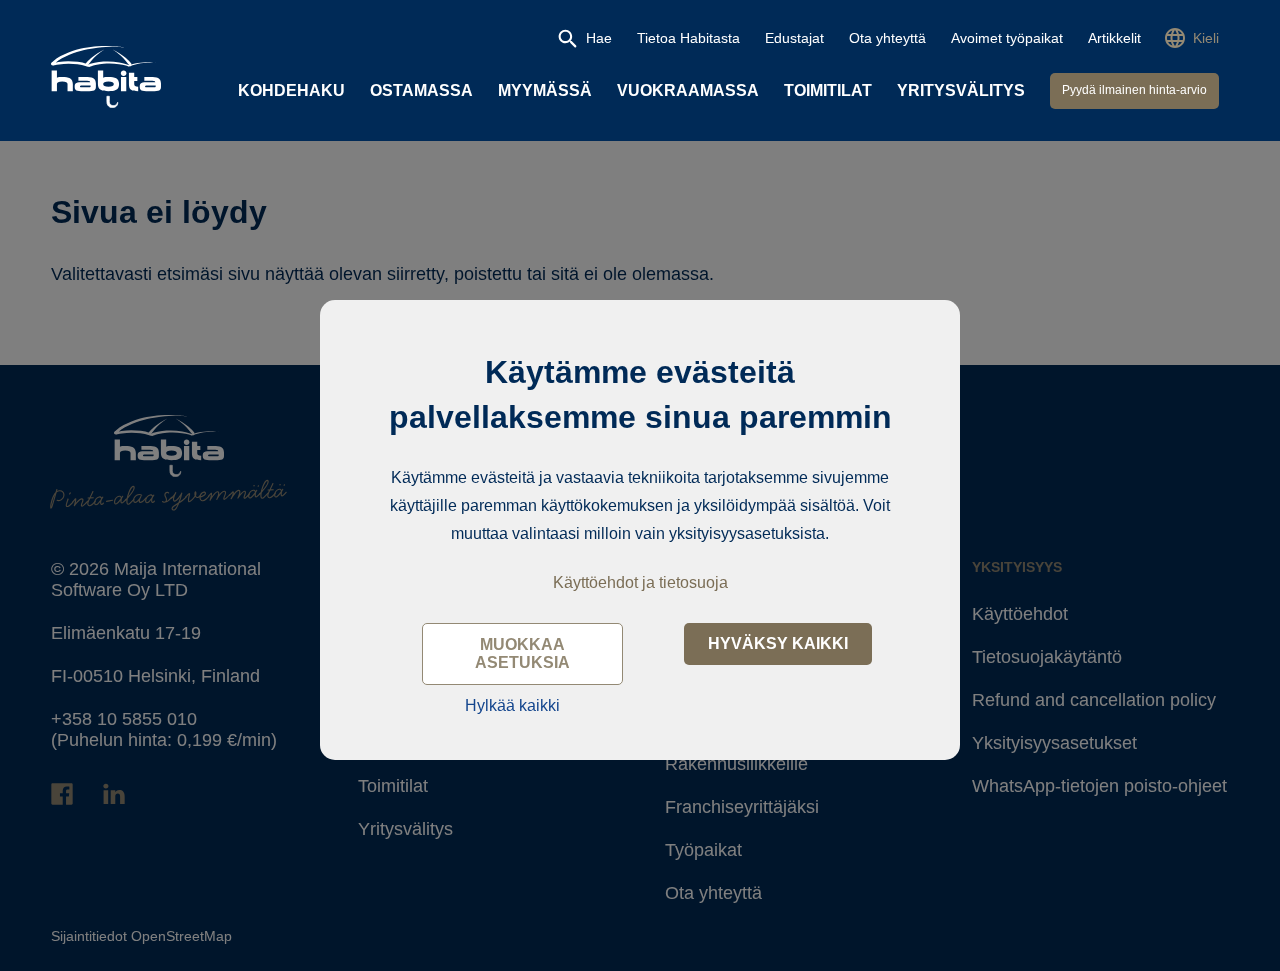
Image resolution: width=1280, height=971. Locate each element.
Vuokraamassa (688, 90)
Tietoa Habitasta (688, 38)
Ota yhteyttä (887, 38)
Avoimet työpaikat (1007, 38)
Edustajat (794, 38)
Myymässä (545, 90)
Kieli (1206, 38)
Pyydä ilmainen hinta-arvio (1134, 90)
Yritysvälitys (961, 90)
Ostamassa (421, 90)
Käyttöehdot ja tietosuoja (640, 582)
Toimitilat (828, 90)
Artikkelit (1114, 38)
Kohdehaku (291, 90)
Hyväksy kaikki (778, 643)
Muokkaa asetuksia (522, 653)
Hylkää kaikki (512, 705)
